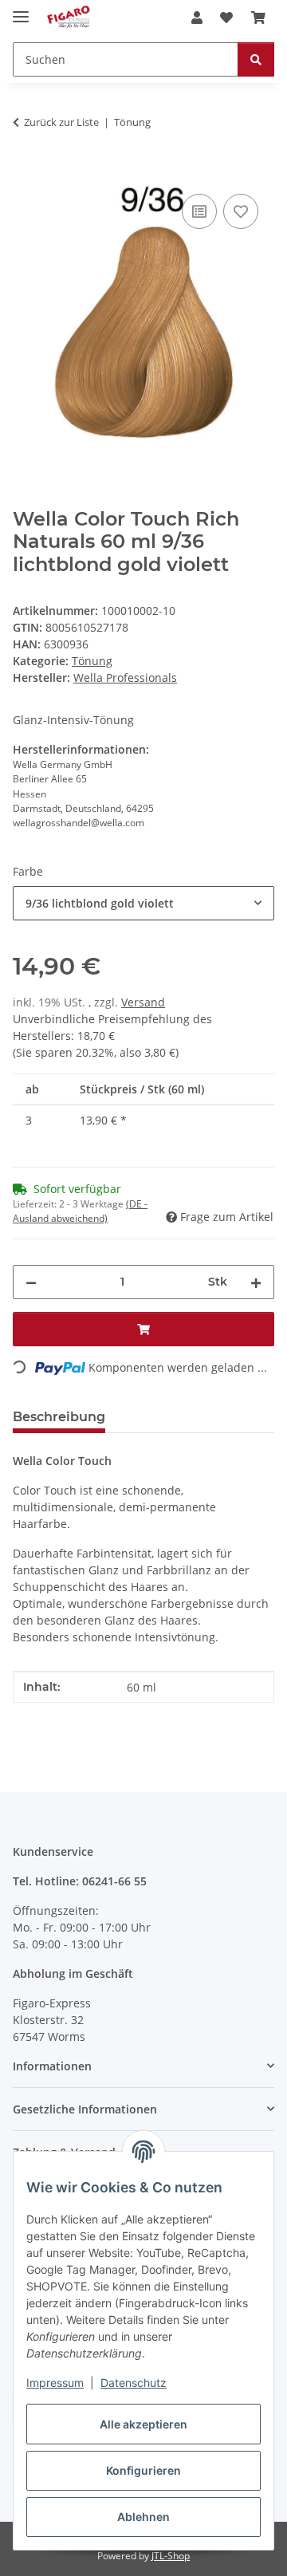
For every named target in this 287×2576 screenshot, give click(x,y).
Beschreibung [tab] (59, 1417)
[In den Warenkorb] (26, 172)
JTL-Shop (171, 2556)
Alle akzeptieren (143, 2424)
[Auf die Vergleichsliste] (199, 211)
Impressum (55, 2383)
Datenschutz (134, 2383)
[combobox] (143, 903)
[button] (197, 18)
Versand (143, 1002)
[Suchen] (256, 59)
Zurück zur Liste (61, 122)
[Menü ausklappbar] (21, 10)
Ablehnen (143, 2517)
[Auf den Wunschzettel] (241, 211)
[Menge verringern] (31, 1282)
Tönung (92, 661)
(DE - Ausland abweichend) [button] (80, 1211)
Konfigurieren (143, 2470)
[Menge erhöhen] (256, 1282)
